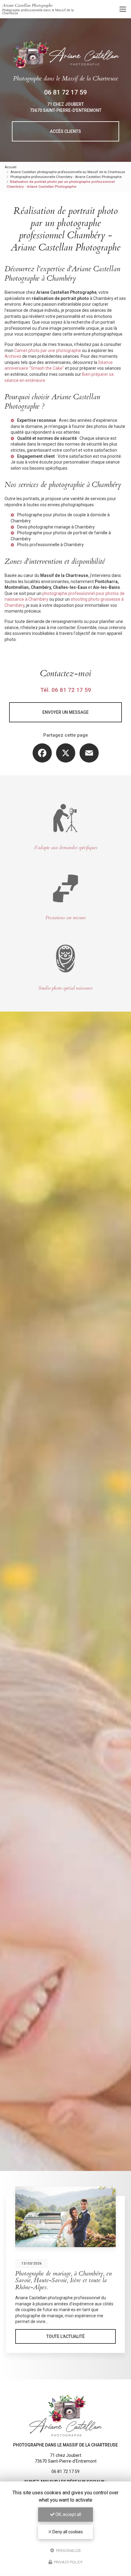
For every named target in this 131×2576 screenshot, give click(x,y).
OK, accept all (68, 2514)
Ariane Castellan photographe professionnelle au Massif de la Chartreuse (68, 172)
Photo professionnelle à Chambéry (50, 545)
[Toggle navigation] (123, 9)
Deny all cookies (67, 2532)
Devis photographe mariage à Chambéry (56, 527)
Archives (13, 356)
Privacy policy (68, 2562)
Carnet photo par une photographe (48, 350)
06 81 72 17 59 (65, 92)
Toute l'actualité (65, 2336)
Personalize (68, 2550)
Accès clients (65, 131)
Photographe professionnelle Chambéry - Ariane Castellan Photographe (66, 177)
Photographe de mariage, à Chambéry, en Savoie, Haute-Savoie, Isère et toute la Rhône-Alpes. (64, 2281)
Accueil (11, 167)
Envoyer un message (65, 712)
